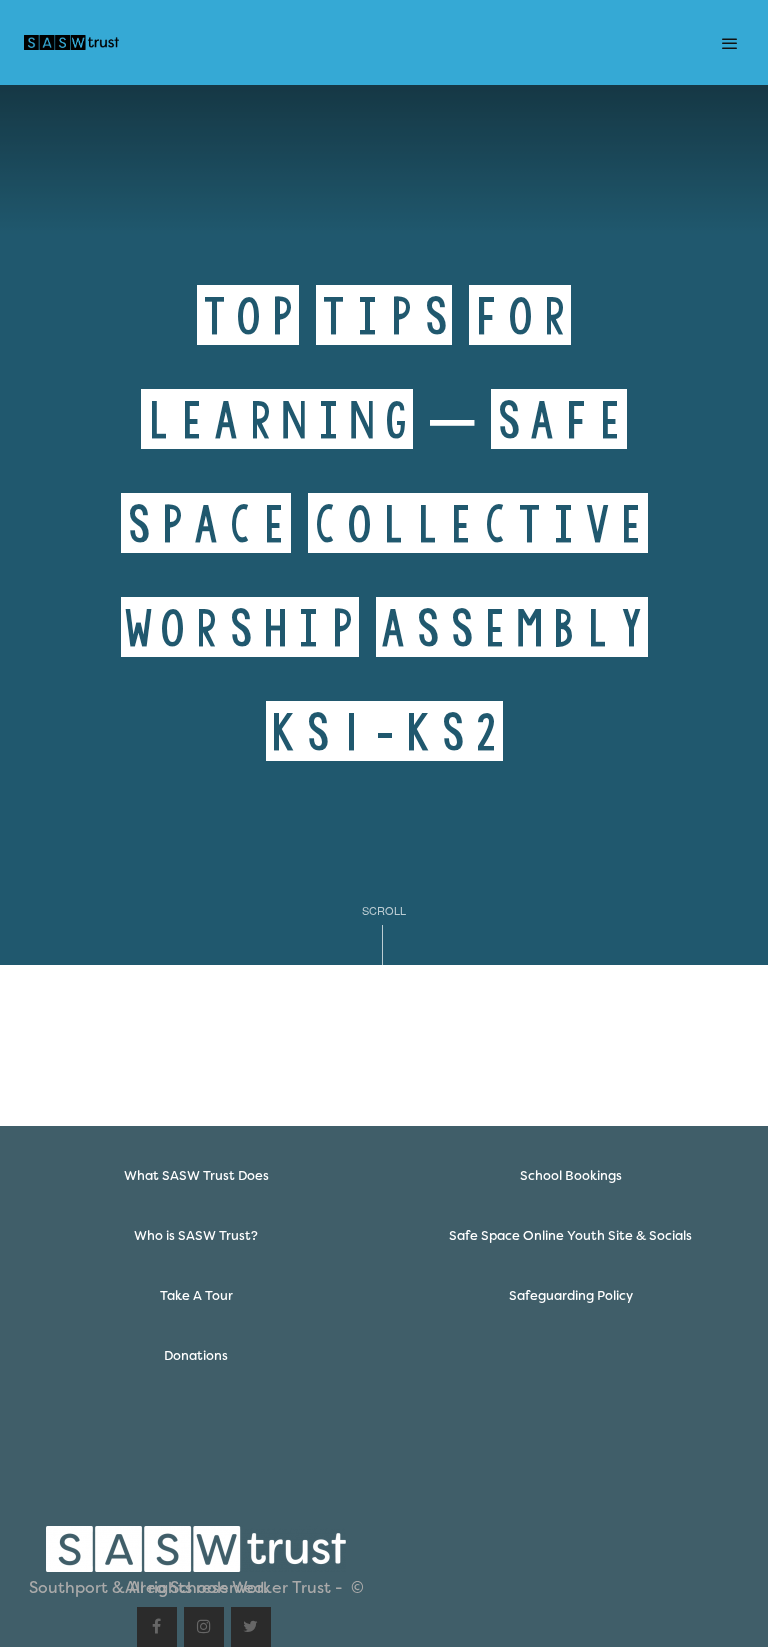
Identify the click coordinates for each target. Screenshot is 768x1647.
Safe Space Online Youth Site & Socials (570, 1235)
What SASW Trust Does (196, 1175)
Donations (196, 1355)
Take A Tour (196, 1295)
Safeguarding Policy (571, 1295)
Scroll (384, 910)
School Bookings (571, 1175)
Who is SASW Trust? (196, 1235)
